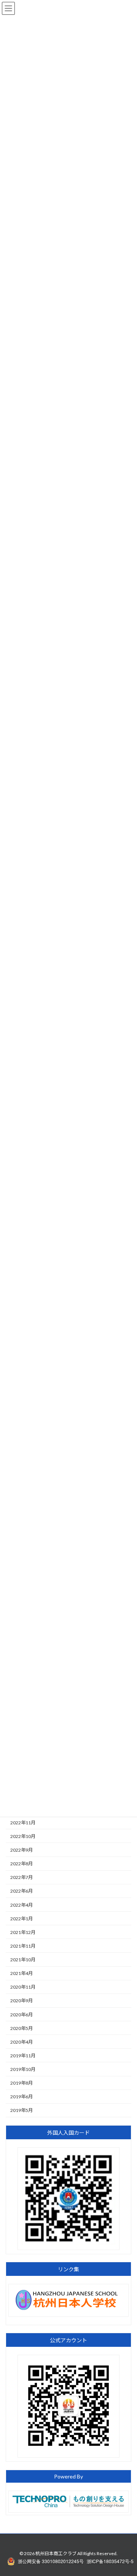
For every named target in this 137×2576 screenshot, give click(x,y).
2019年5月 (22, 2110)
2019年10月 (23, 2069)
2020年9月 (22, 2001)
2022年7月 (22, 1877)
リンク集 (68, 2269)
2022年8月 (22, 1864)
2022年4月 (22, 1905)
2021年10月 (23, 1960)
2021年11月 (23, 1946)
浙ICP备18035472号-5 (110, 2561)
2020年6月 (22, 2014)
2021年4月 (22, 1973)
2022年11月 (23, 1822)
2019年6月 (22, 2097)
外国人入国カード (68, 2133)
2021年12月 (23, 1932)
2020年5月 (22, 2028)
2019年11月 (23, 2056)
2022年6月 (22, 1891)
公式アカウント (68, 2340)
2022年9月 (22, 1850)
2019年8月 (22, 2083)
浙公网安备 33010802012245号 (51, 2561)
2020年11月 (23, 1987)
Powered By (68, 2476)
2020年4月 (22, 2042)
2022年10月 (23, 1836)
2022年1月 (22, 1918)
